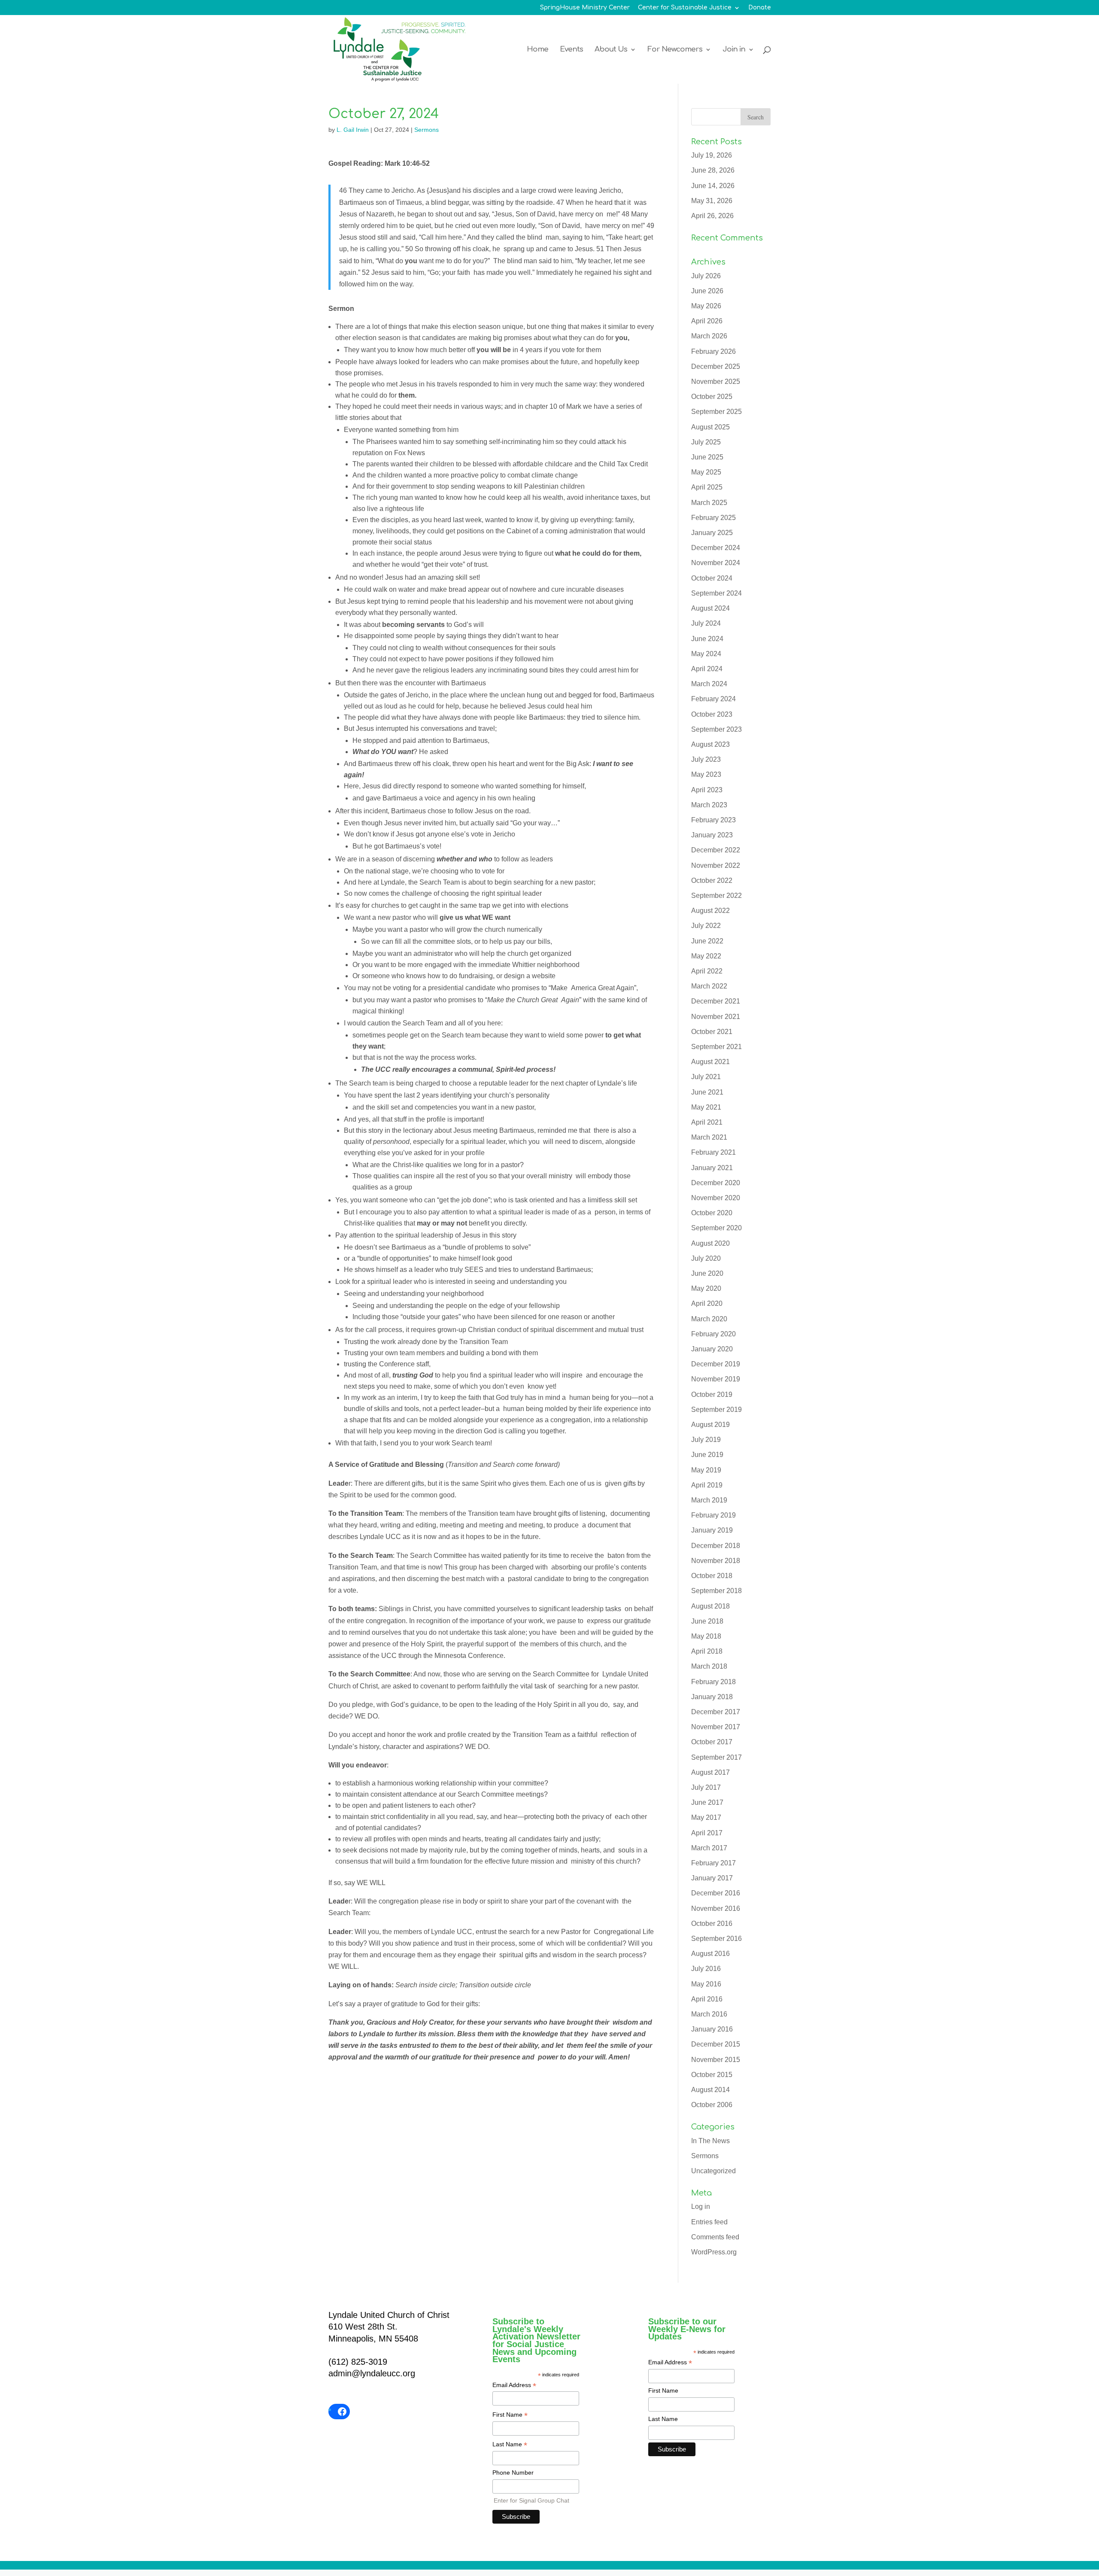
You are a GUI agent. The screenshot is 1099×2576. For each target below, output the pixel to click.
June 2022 (707, 941)
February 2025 (713, 518)
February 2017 (713, 1863)
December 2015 (716, 2044)
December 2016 (716, 1893)
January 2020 (712, 1349)
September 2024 (716, 593)
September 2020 (716, 1228)
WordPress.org (714, 2252)
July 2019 (706, 1440)
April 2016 (707, 1999)
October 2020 (712, 1213)
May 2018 (706, 1636)
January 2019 (712, 1530)
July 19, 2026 (712, 155)
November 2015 (716, 2060)
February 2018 (713, 1682)
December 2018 (716, 1546)
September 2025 (716, 412)
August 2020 (710, 1243)
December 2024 (716, 548)
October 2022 (712, 880)
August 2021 (710, 1062)
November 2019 (716, 1379)
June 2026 (707, 291)
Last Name (510, 2445)
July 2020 (706, 1258)
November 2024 (716, 563)
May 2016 (706, 1984)
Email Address (514, 2386)
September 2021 (716, 1047)
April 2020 (707, 1303)
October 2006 (712, 2105)
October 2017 (712, 1742)
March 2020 (709, 1319)
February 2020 (713, 1334)
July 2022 (706, 926)
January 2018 (712, 1697)
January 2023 (712, 835)
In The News (710, 2141)
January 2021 (712, 1168)
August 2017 (710, 1772)
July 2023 (706, 759)
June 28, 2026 (713, 170)
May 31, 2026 (712, 201)
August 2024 (710, 608)
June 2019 (707, 1455)
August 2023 (710, 744)
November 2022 (716, 865)
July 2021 (706, 1077)
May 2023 (706, 774)
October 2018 (712, 1576)
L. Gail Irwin (353, 130)
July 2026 (706, 276)
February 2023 (713, 820)
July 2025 (706, 442)
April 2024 (707, 669)
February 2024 (713, 699)
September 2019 (716, 1410)
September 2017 (716, 1757)
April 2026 (707, 321)
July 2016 (706, 1969)
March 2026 (709, 336)
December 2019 (716, 1364)
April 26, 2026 (712, 216)
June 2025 (707, 457)
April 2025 (707, 487)
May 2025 (706, 472)
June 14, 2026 (713, 186)
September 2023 (716, 729)
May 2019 (706, 1470)
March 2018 (709, 1666)
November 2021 (716, 1017)
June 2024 (707, 639)
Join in (734, 50)
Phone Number (513, 2473)
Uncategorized (713, 2171)
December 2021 (716, 1001)
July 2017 (706, 1787)
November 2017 (716, 1727)
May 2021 (706, 1107)
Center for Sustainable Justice (685, 8)
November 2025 (716, 382)
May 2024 (706, 654)
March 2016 (709, 2014)
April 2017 (707, 1833)
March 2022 (709, 986)
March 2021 (709, 1137)
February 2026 (713, 351)
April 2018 (707, 1651)
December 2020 (716, 1183)
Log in (701, 2206)
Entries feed (709, 2222)
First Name (510, 2415)
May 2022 (706, 956)
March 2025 (709, 503)
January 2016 (712, 2029)
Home (537, 50)
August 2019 (710, 1425)
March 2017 (709, 1848)
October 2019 (712, 1394)
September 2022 (716, 896)
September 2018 (716, 1591)
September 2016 (716, 1939)
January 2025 (712, 533)
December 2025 (716, 366)
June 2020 (707, 1273)
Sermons (427, 130)
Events (571, 50)
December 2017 (716, 1712)
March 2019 (709, 1500)
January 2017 (712, 1878)
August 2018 (710, 1606)
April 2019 (707, 1485)
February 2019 (713, 1515)
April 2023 (707, 790)
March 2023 (709, 805)
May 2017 (706, 1817)
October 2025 (712, 397)
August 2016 (710, 1954)
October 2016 (712, 1924)
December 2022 (716, 850)
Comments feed (715, 2237)
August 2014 (710, 2090)
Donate (760, 8)
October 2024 (712, 578)
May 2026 (706, 306)
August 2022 (710, 911)
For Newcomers (675, 50)
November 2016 (716, 1908)
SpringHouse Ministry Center (585, 8)
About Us (611, 50)
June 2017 (707, 1802)
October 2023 (712, 714)
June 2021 (707, 1092)
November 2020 (716, 1198)
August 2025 (710, 427)
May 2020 (706, 1288)
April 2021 (707, 1122)
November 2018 (716, 1561)
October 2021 (712, 1032)
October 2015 (712, 2075)
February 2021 (713, 1152)
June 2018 (707, 1621)
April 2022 (707, 971)
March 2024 (709, 684)
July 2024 (706, 623)
